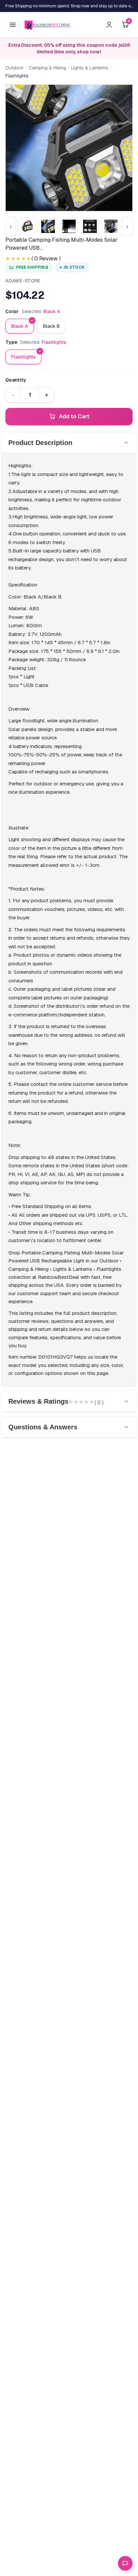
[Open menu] (13, 25)
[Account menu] (109, 25)
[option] (20, 326)
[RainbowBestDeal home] (47, 25)
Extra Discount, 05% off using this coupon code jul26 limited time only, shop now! (69, 48)
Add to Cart (74, 416)
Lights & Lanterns (90, 68)
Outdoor (15, 68)
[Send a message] (125, 2563)
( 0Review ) (46, 259)
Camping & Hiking (47, 68)
